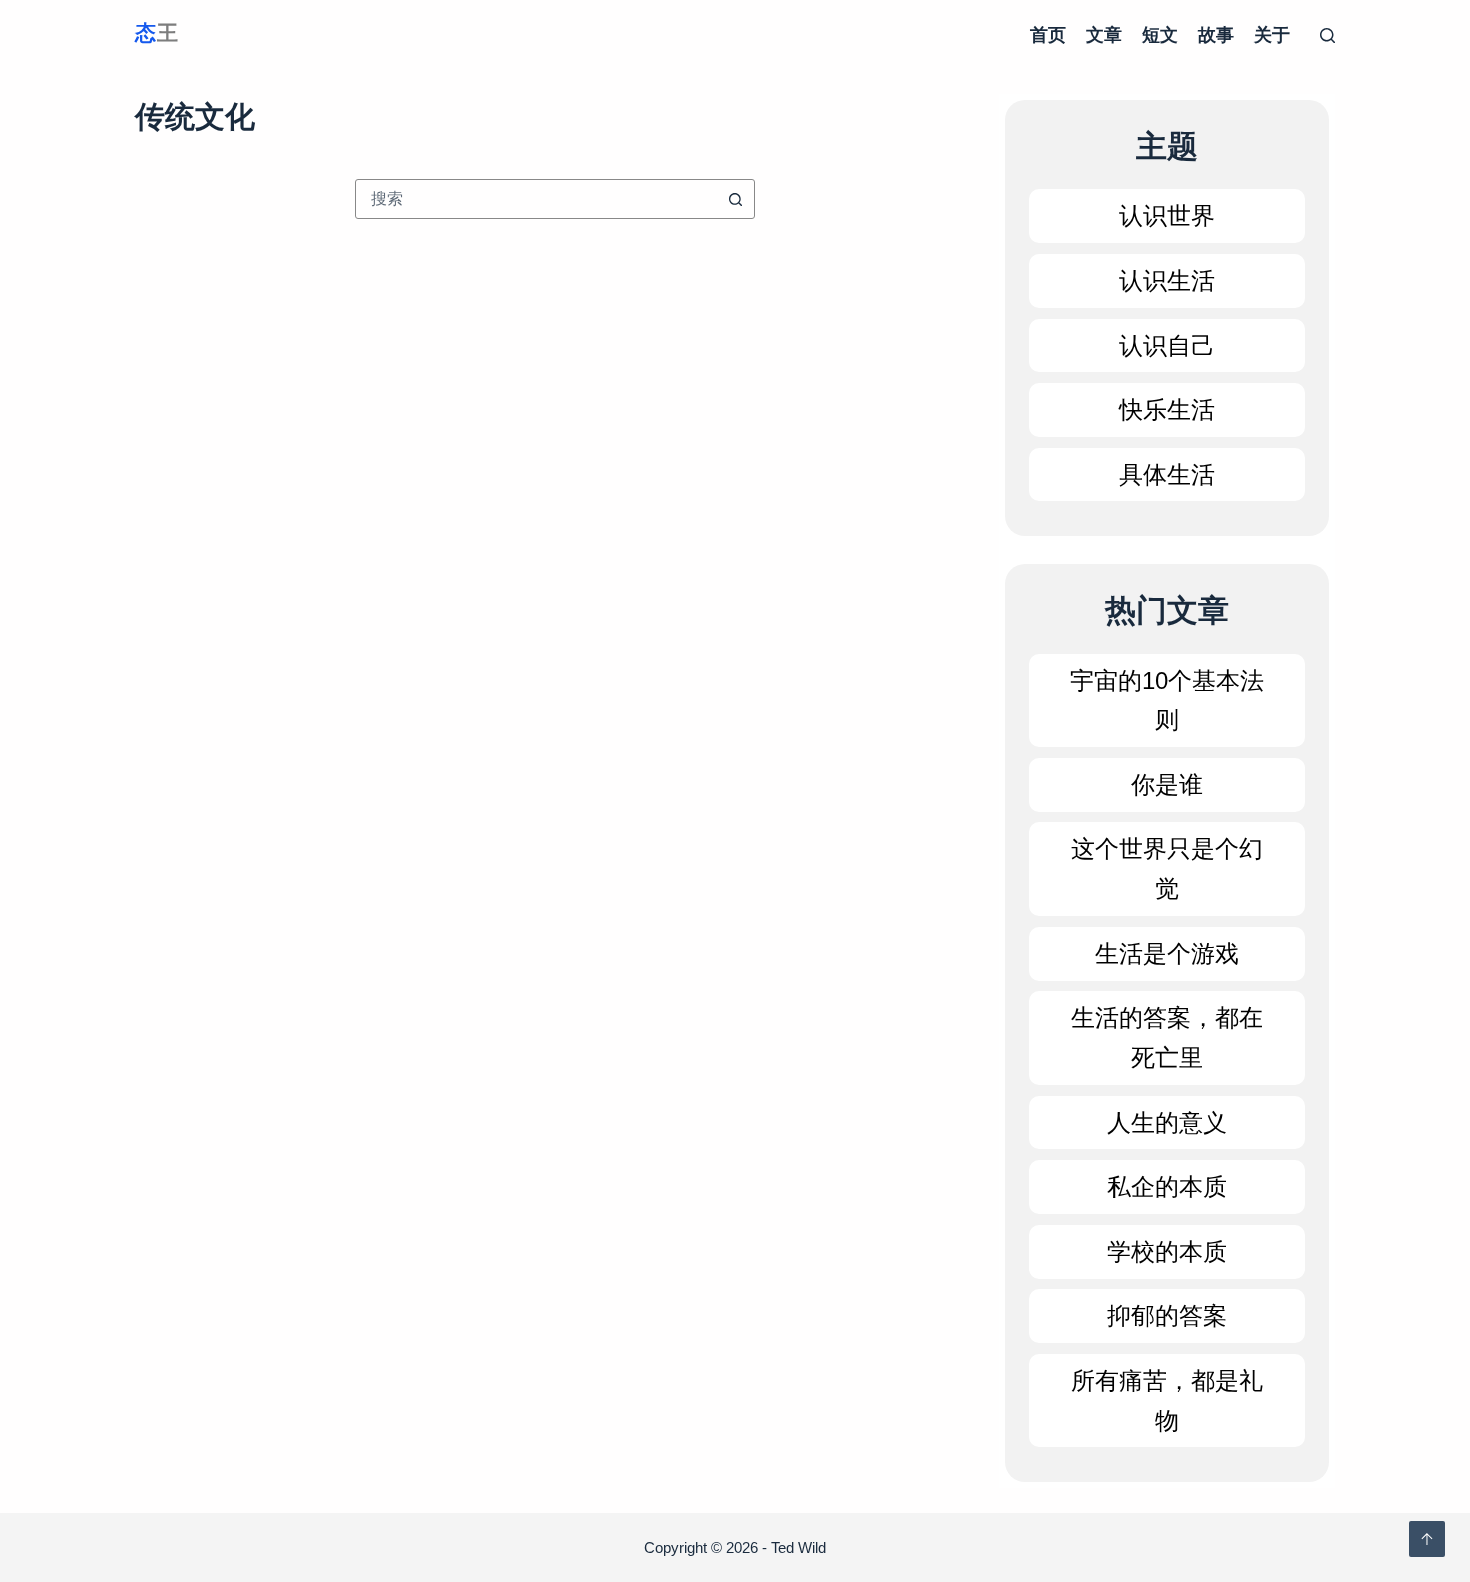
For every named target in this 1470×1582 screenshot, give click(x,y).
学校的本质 (1167, 1251)
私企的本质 (1167, 1186)
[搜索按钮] (735, 199)
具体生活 (1167, 474)
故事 (1216, 35)
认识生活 (1167, 280)
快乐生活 (1167, 409)
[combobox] (536, 199)
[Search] (1327, 35)
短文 (1160, 35)
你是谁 (1167, 784)
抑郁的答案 (1167, 1315)
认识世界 (1167, 215)
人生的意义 (1167, 1122)
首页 (1048, 35)
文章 (1104, 35)
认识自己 (1167, 345)
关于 (1272, 35)
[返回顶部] (1427, 1539)
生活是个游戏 (1167, 953)
